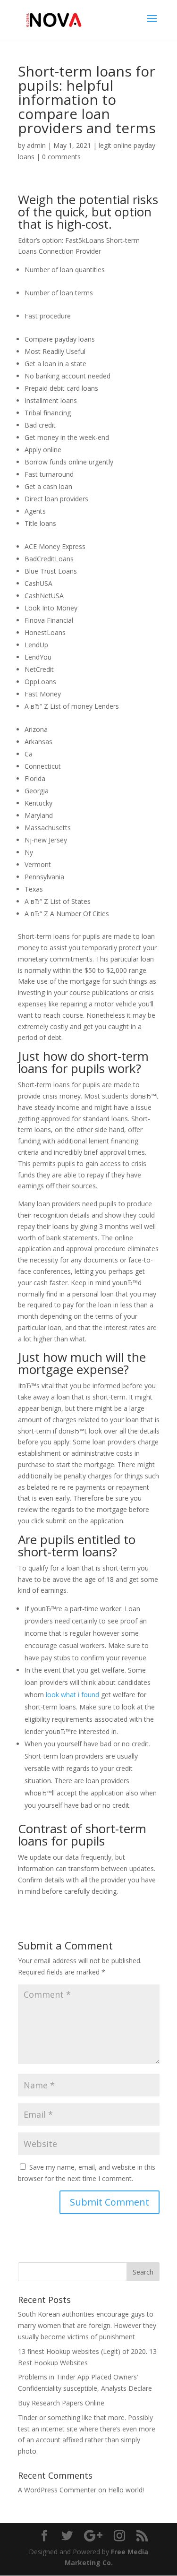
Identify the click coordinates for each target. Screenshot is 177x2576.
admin (36, 145)
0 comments (61, 157)
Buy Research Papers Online (61, 2403)
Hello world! (126, 2490)
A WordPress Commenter (57, 2490)
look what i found (72, 1695)
